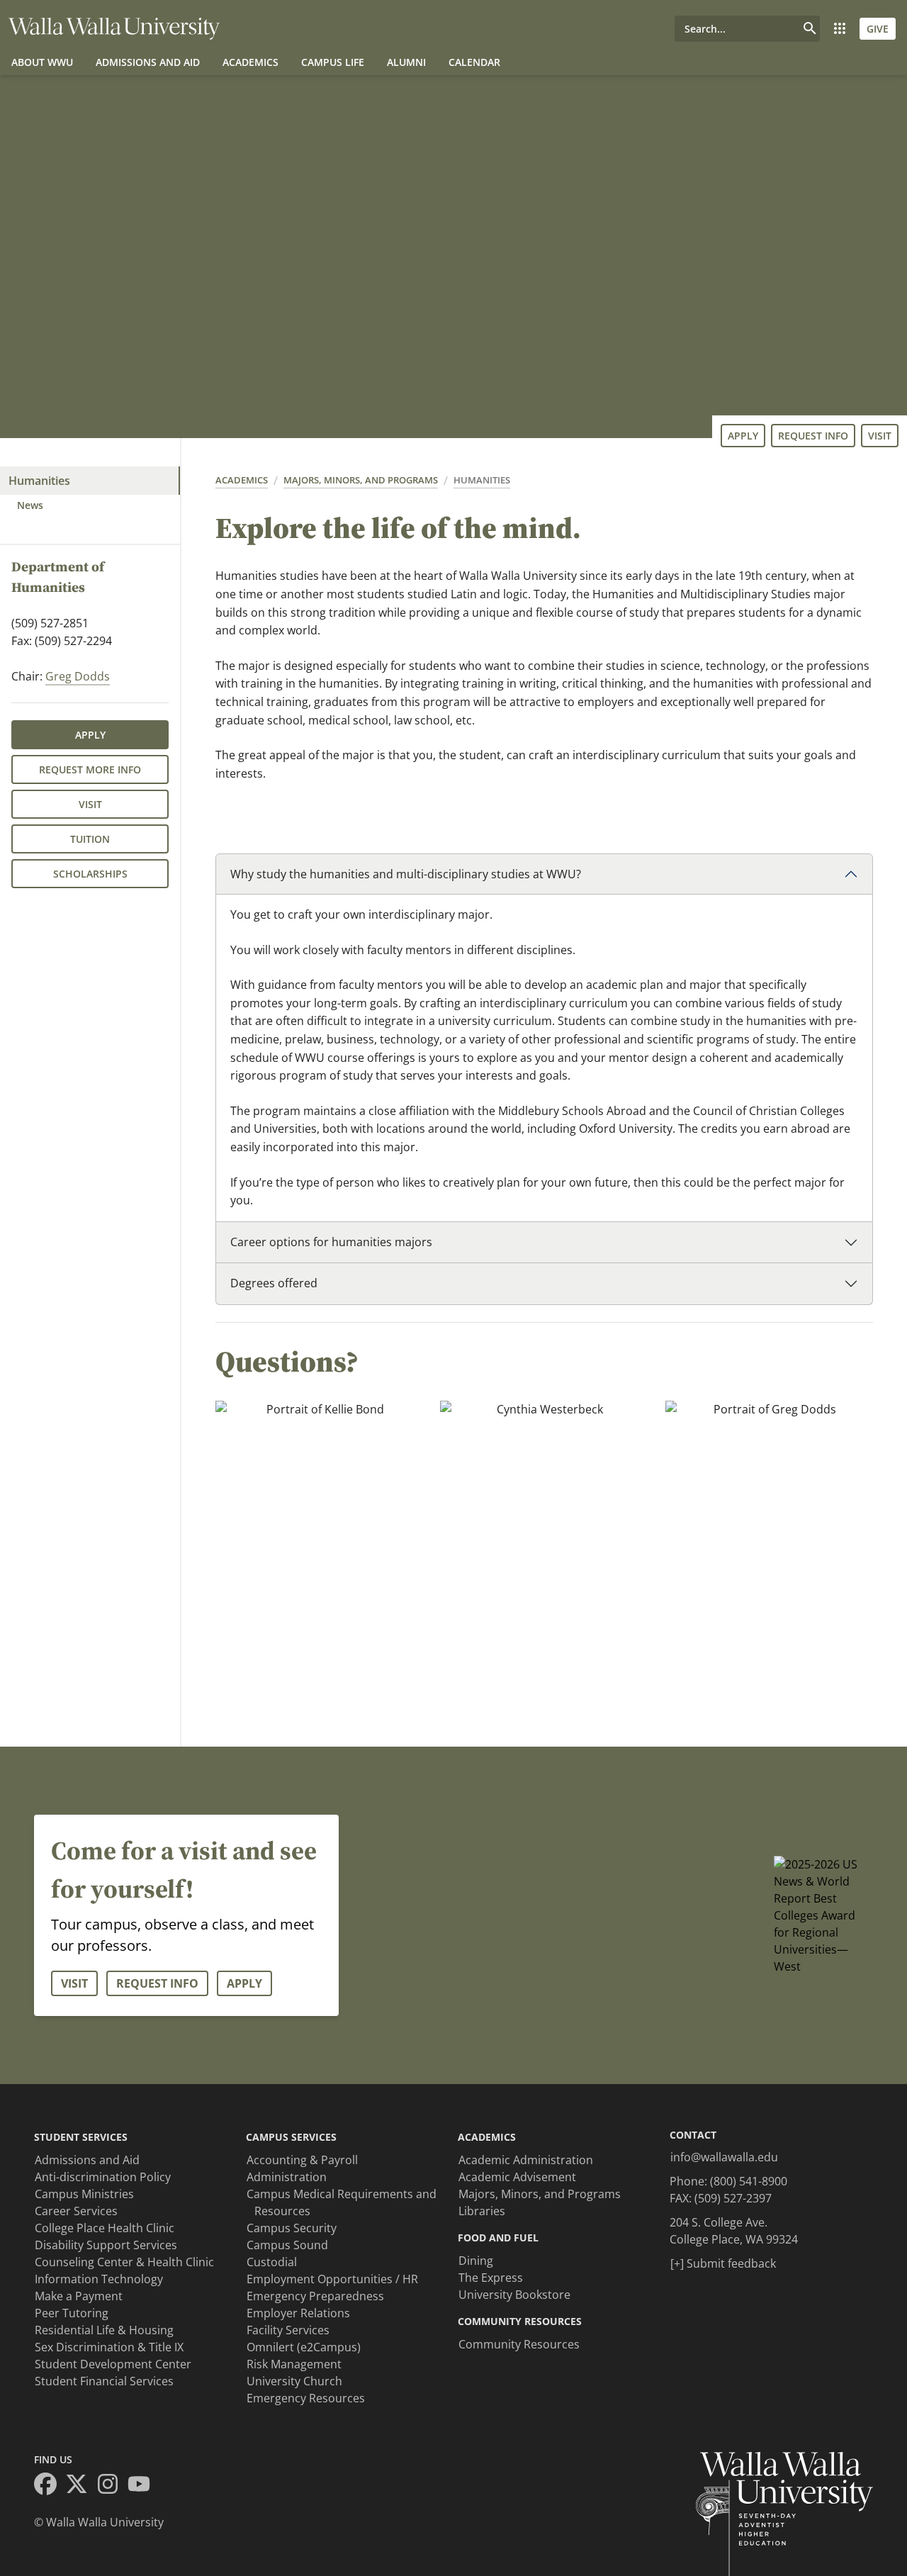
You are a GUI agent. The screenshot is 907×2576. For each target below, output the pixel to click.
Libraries (482, 2211)
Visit (880, 436)
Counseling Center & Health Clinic (124, 2262)
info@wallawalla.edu (724, 2157)
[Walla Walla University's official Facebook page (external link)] (50, 2486)
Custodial (272, 2262)
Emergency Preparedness (315, 2296)
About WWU (42, 62)
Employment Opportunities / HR (332, 2279)
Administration (287, 2177)
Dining (476, 2261)
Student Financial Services (104, 2381)
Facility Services (288, 2330)
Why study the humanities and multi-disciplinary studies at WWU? (406, 874)
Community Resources (519, 2344)
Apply (743, 436)
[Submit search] (810, 29)
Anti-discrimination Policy (103, 2177)
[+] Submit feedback (723, 2263)
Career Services (76, 2211)
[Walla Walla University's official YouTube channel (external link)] (143, 2486)
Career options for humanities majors (331, 1242)
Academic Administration (526, 2160)
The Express (491, 2278)
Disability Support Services (106, 2245)
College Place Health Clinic (105, 2228)
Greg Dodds (78, 676)
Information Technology (99, 2279)
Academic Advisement (517, 2177)
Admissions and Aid (148, 62)
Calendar (474, 62)
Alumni (406, 62)
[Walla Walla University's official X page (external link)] (81, 2486)
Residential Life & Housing (104, 2330)
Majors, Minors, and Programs (361, 480)
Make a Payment (79, 2296)
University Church (294, 2381)
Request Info (813, 436)
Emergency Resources (306, 2398)
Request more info (90, 769)
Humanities (39, 481)
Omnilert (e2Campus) (304, 2347)
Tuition (90, 839)
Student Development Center (113, 2364)
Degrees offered (274, 1283)
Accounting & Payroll (302, 2160)
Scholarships (90, 874)
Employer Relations (298, 2313)
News (30, 505)
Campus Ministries (84, 2194)
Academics (250, 62)
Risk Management (294, 2364)
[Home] (114, 29)
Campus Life (333, 62)
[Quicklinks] (840, 29)
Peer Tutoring (72, 2313)
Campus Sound (287, 2245)
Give (878, 29)
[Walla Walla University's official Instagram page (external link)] (112, 2486)
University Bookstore (514, 2295)
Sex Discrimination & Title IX (109, 2347)
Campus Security (292, 2228)
